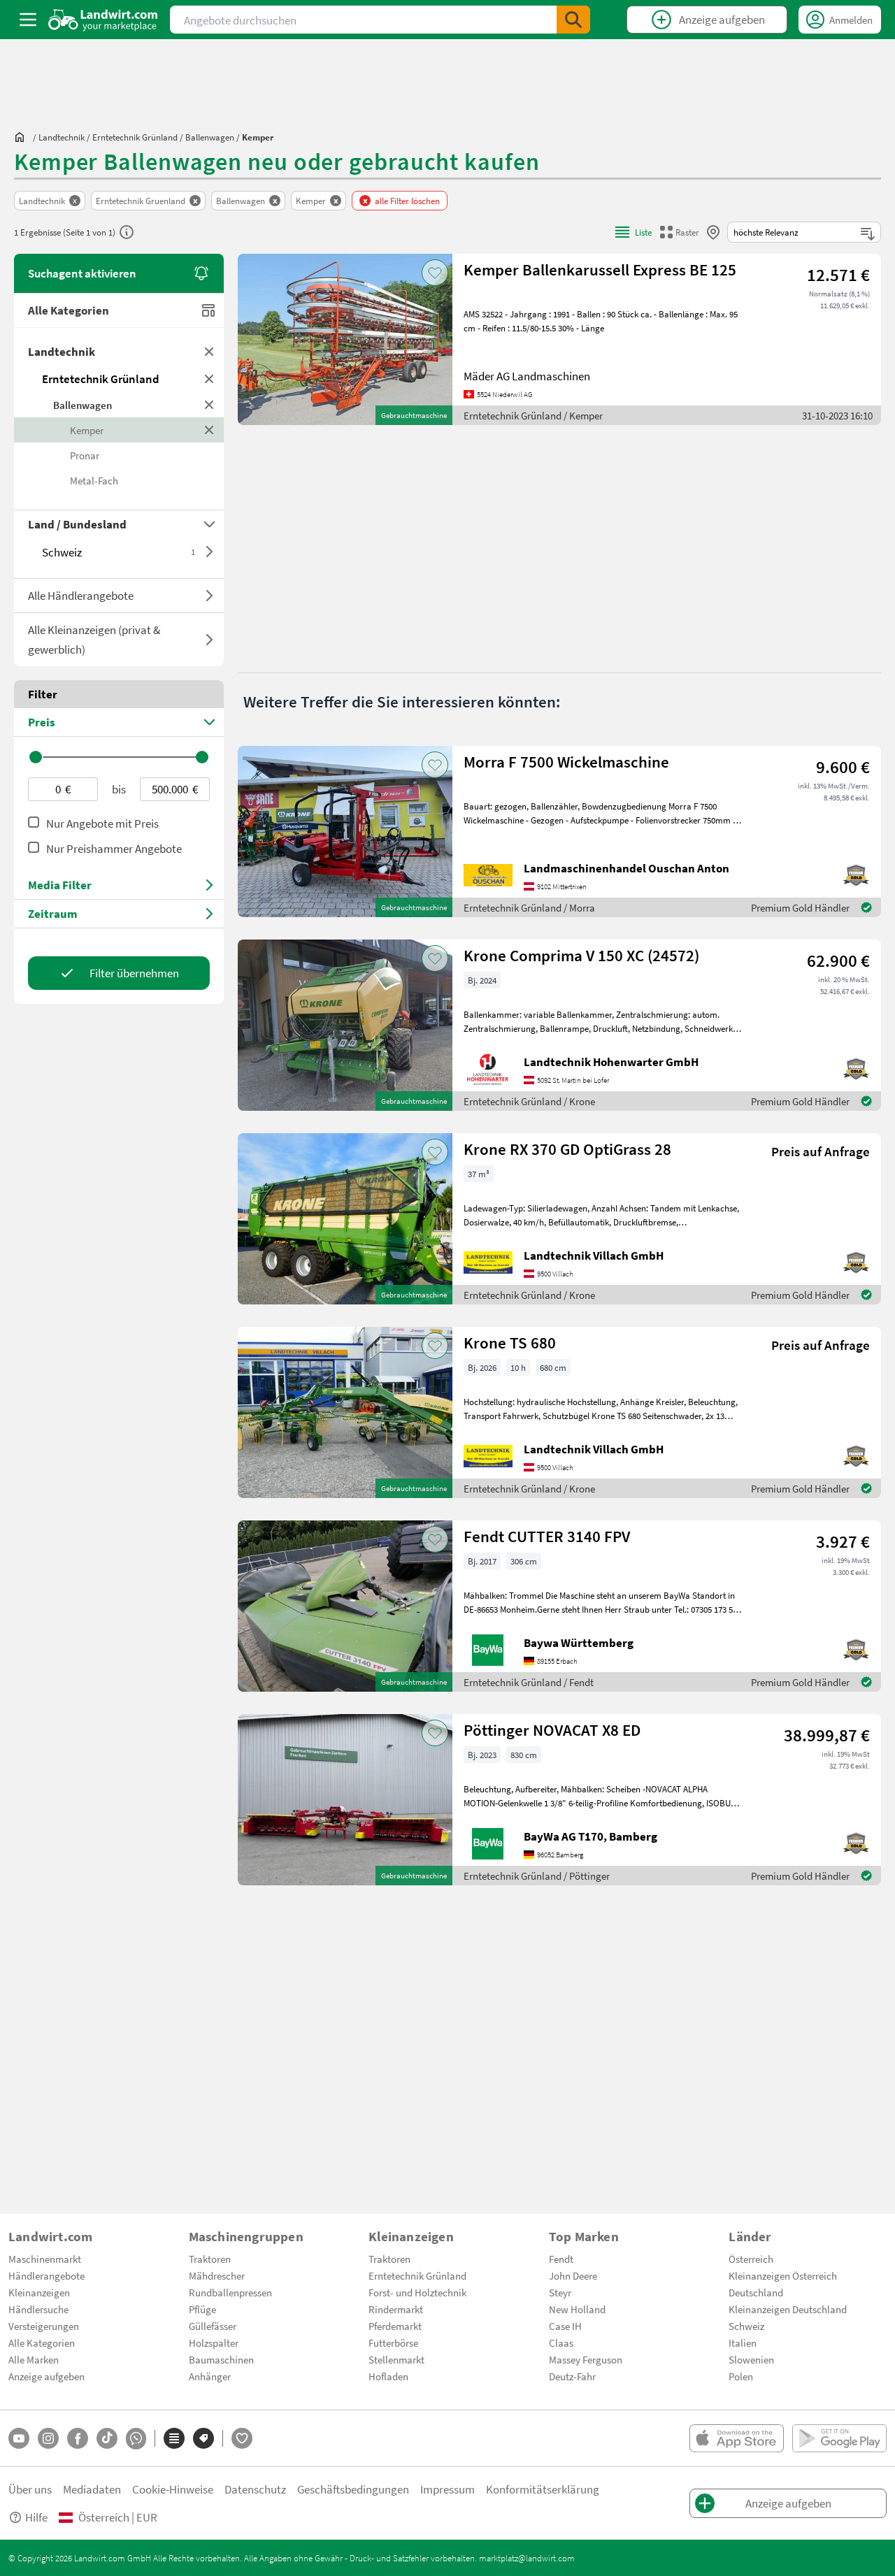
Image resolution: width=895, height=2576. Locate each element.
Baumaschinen (221, 2359)
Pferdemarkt (395, 2326)
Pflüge (202, 2309)
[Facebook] (78, 2438)
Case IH (565, 2326)
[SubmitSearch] (573, 20)
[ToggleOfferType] (209, 596)
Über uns (30, 2489)
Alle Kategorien (69, 310)
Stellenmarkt (396, 2359)
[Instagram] (48, 2438)
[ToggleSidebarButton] (28, 20)
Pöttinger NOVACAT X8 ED (552, 1730)
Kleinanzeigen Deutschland (788, 2309)
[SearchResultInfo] (127, 232)
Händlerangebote (46, 2275)
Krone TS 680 (510, 1343)
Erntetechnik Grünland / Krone (529, 1101)
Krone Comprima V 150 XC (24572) (581, 955)
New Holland (577, 2309)
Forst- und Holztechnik (417, 2292)
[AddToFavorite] (435, 273)
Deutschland (756, 2292)
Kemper (87, 430)
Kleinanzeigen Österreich (783, 2275)
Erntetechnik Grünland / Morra (529, 907)
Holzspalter (214, 2343)
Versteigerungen (44, 2326)
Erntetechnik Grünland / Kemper (533, 415)
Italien (743, 2343)
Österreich (751, 2259)
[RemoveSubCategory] (209, 405)
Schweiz (119, 552)
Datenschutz (255, 2489)
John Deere (573, 2275)
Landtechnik (62, 351)
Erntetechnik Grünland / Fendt (529, 1682)
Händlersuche (38, 2309)
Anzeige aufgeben (46, 2376)
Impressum (447, 2489)
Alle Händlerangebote (81, 595)
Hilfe (36, 2517)
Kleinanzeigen (39, 2292)
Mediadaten (92, 2489)
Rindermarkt (396, 2309)
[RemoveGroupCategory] (209, 352)
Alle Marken (34, 2359)
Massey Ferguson (586, 2359)
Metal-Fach (94, 480)
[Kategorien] (174, 2438)
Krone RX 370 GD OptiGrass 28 (567, 1149)
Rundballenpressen (230, 2292)
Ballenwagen (83, 405)
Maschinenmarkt (45, 2259)
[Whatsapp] (136, 2439)
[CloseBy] (713, 232)
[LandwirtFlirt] (242, 2438)
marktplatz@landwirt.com (527, 2558)
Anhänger (210, 2376)
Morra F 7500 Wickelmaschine (566, 762)
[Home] (103, 20)
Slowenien (751, 2359)
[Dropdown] (209, 552)
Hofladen (388, 2376)
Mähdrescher (217, 2275)
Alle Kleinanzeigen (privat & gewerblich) (94, 639)
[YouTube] (19, 2438)
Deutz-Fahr (572, 2376)
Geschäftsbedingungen (353, 2489)
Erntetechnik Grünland (101, 379)
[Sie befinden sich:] (23, 137)
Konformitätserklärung (543, 2489)
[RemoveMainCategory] (209, 379)
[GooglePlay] (839, 2438)
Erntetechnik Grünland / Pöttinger (537, 1876)
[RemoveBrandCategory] (209, 430)
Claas (561, 2343)
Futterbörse (393, 2343)
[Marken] (203, 2438)
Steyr (560, 2292)
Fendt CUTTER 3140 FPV (547, 1536)
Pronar (85, 455)
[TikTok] (107, 2438)
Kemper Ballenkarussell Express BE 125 (600, 269)
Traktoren (210, 2259)
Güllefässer (213, 2326)
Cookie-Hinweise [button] (173, 2489)
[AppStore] (737, 2438)
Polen (741, 2376)
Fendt (561, 2259)
